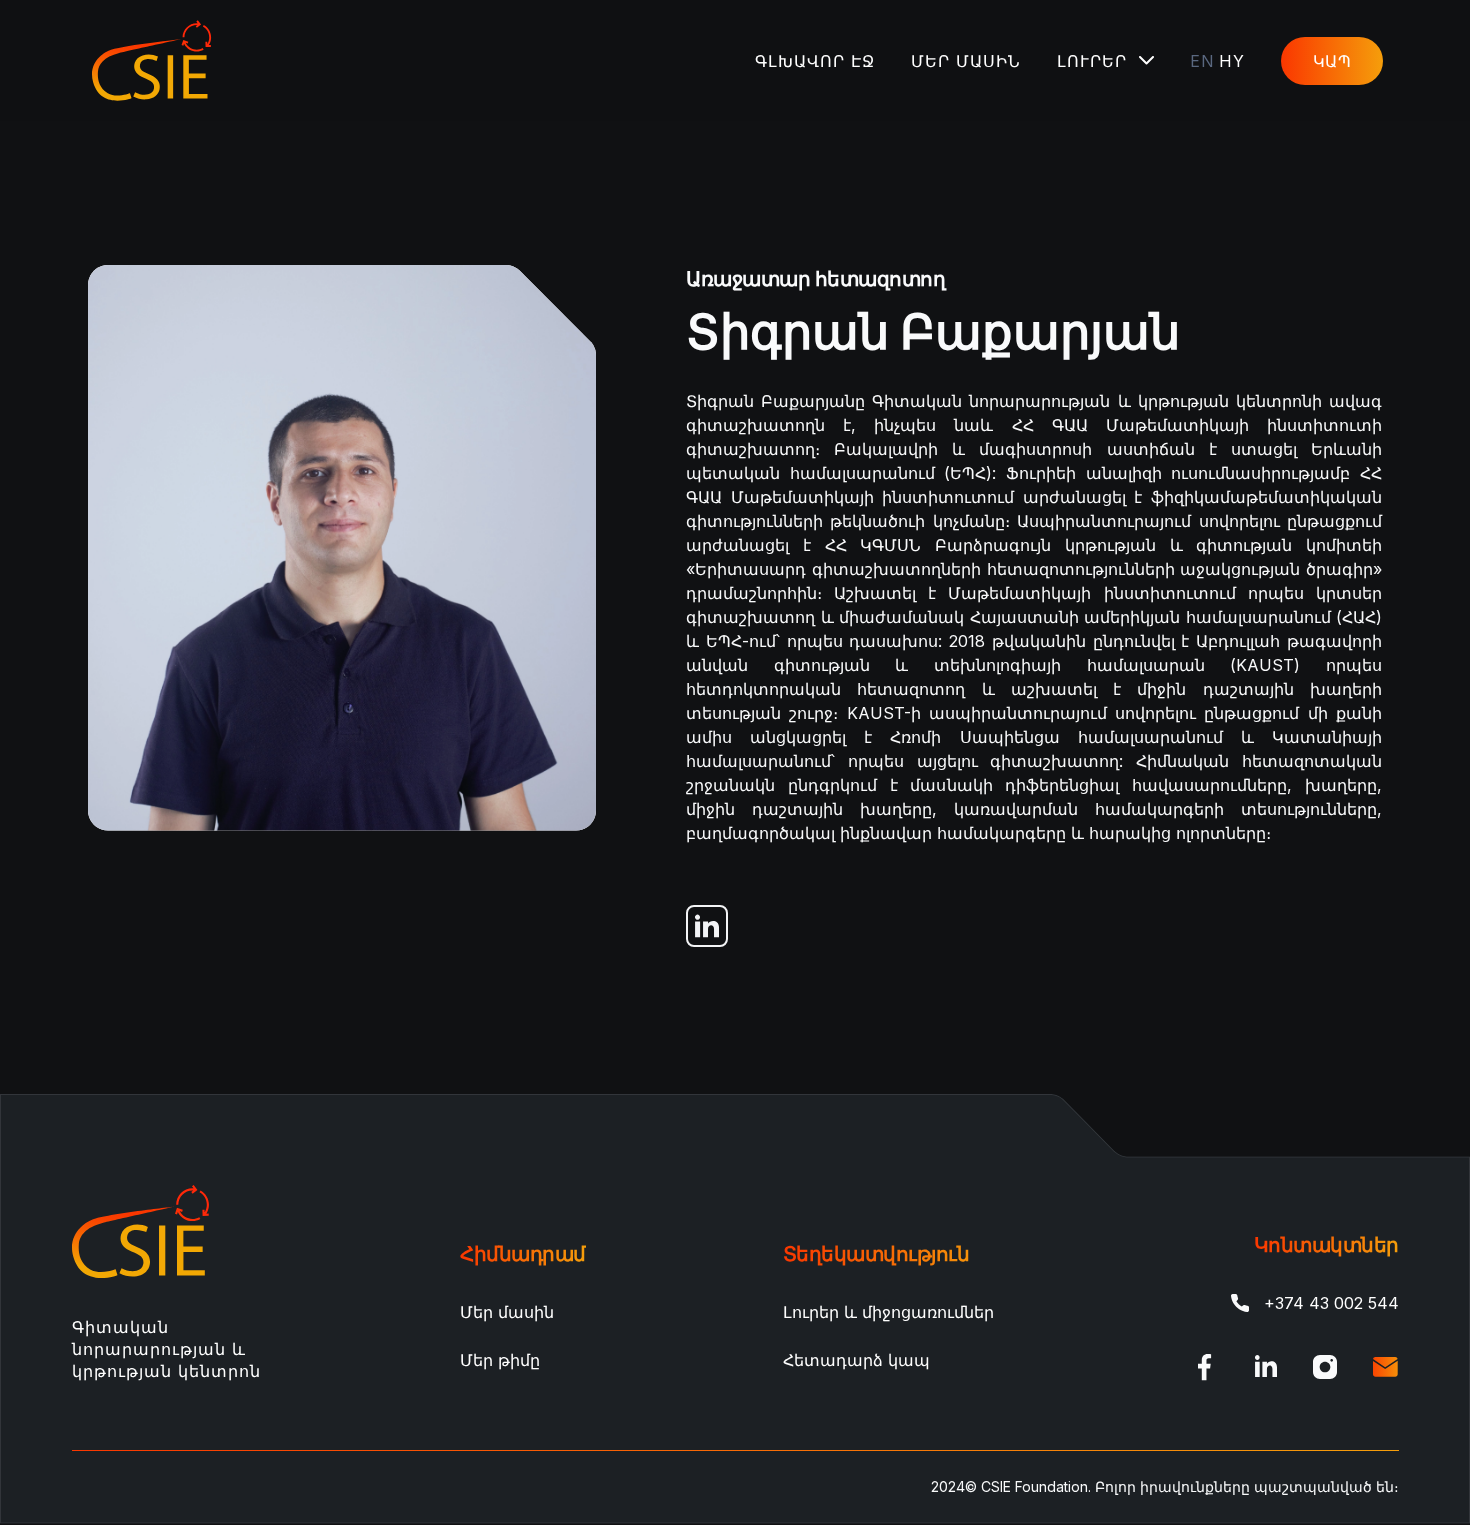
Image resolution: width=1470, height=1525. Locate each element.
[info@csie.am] (1385, 1367)
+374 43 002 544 (1331, 1303)
